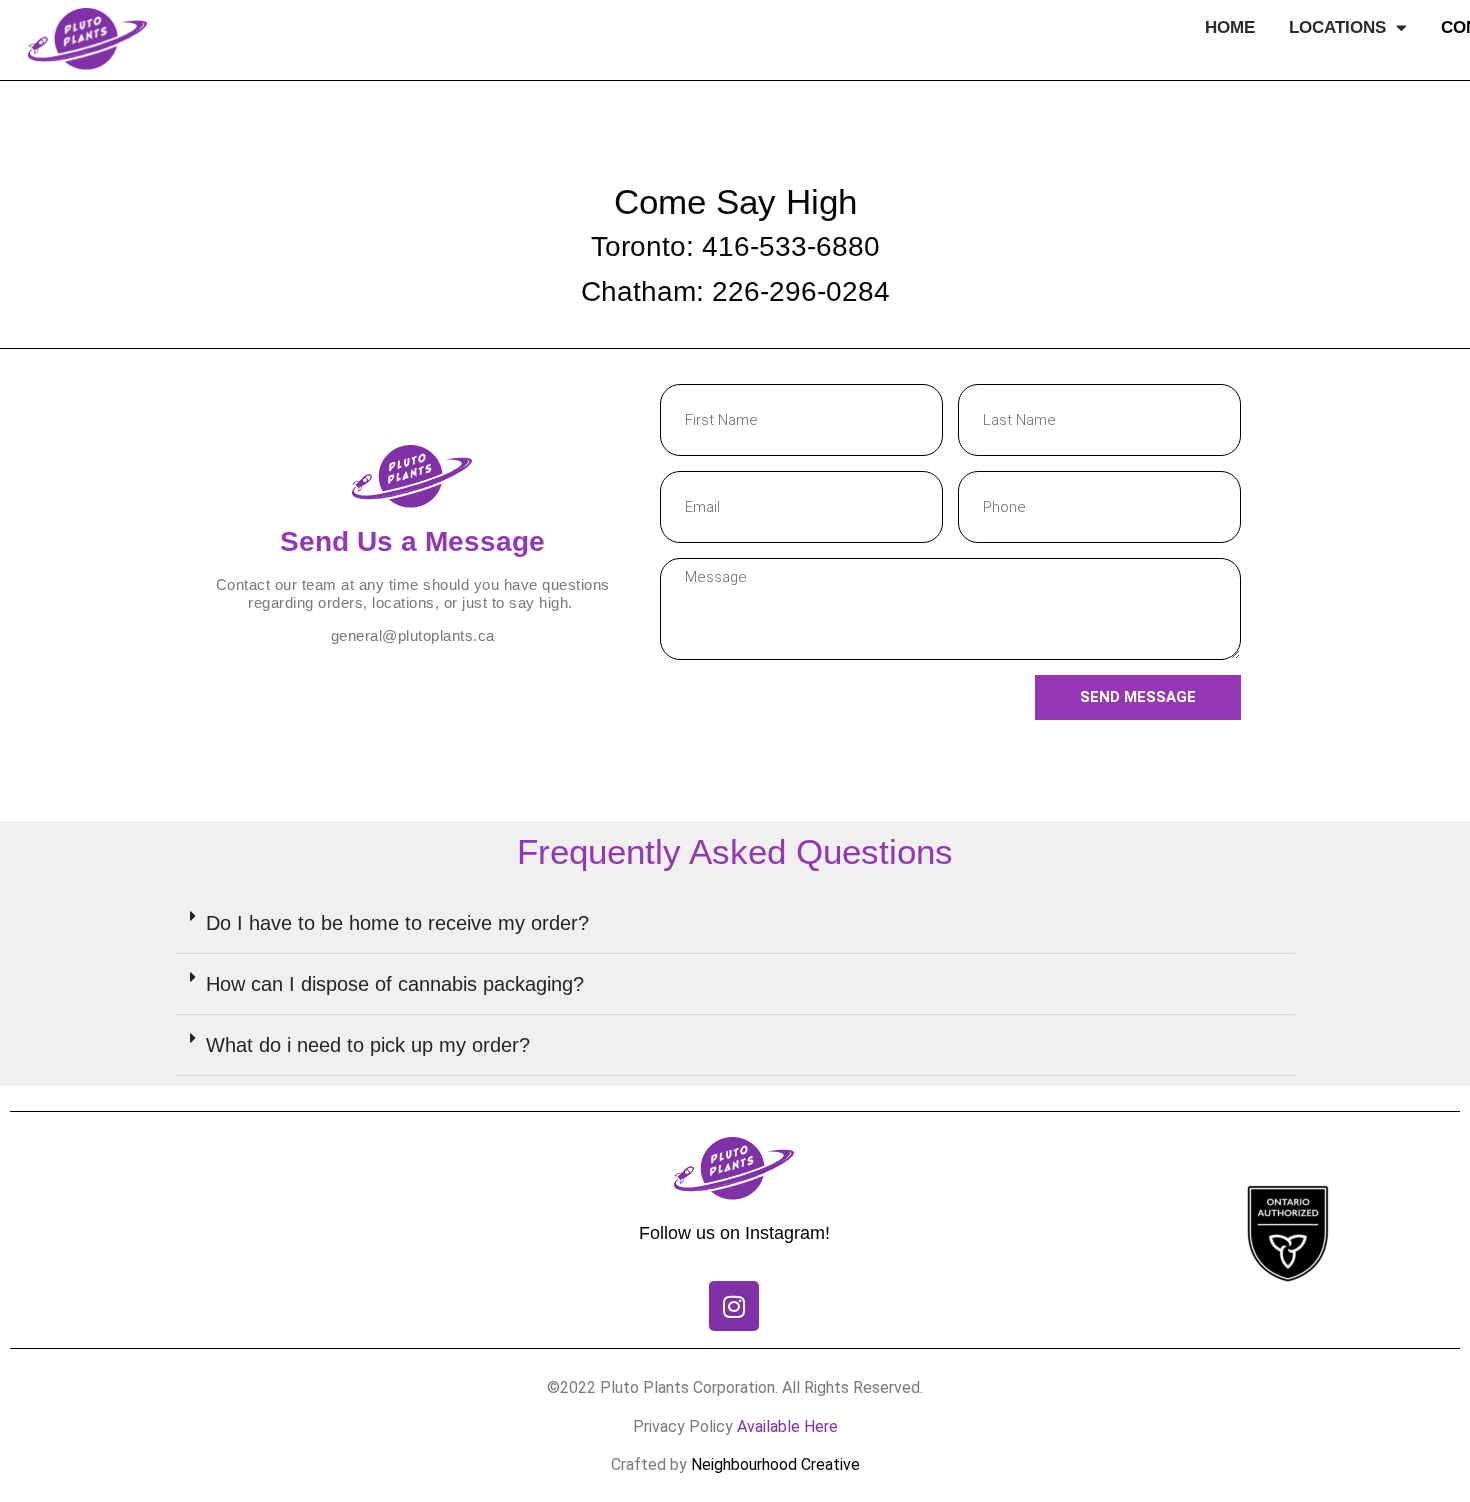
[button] (735, 923)
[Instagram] (734, 1306)
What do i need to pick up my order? (368, 1045)
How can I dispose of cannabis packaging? (395, 984)
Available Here (787, 1426)
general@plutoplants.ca (413, 635)
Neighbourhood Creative (775, 1464)
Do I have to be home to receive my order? (397, 923)
